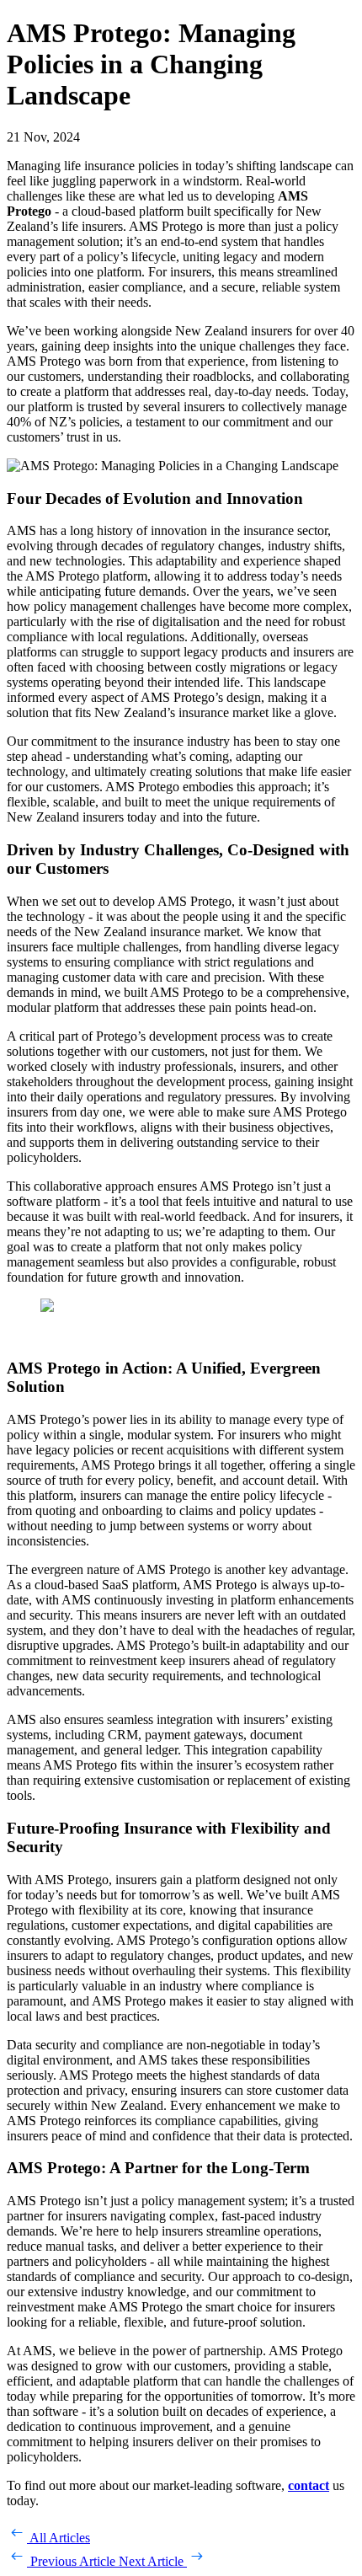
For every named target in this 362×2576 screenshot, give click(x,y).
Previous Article (73, 2561)
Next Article (153, 2561)
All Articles (59, 2538)
